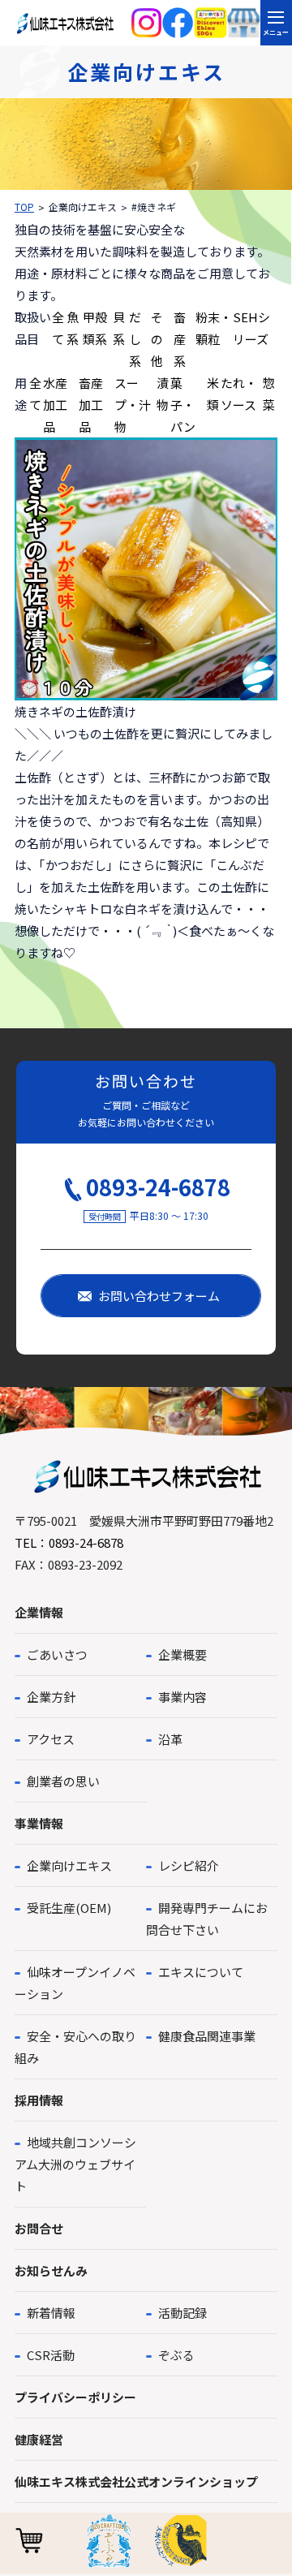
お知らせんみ (51, 2270)
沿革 (170, 1739)
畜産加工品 (91, 405)
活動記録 (182, 2313)
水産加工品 (55, 405)
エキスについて (201, 1972)
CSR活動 (51, 2355)
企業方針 (51, 1697)
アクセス (51, 1739)
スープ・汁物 (133, 405)
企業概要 (182, 1654)
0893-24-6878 (158, 1187)
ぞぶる (176, 2355)
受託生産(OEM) (69, 1908)
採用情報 (39, 2100)
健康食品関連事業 (207, 2036)
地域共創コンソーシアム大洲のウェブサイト (75, 2164)
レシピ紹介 (189, 1865)
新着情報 (51, 2313)
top (24, 207)
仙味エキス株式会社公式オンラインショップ (136, 2481)
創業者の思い (63, 1781)
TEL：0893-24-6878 (69, 1542)
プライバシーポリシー (75, 2397)
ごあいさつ (57, 1654)
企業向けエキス (69, 1865)
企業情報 (39, 1612)
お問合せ (39, 2228)
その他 (157, 339)
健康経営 (39, 2439)
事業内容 (182, 1697)
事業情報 (39, 1823)
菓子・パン (183, 405)
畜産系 (180, 339)
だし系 (135, 339)
